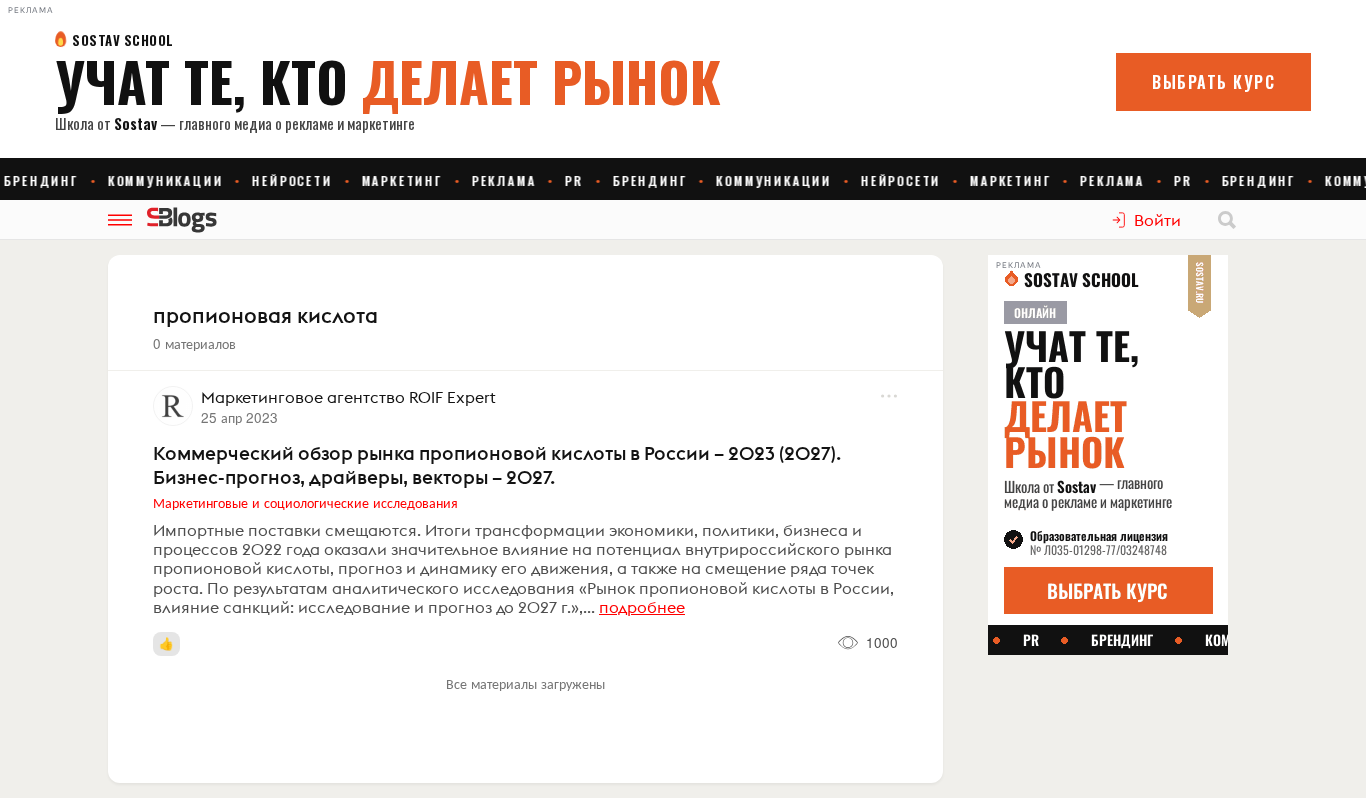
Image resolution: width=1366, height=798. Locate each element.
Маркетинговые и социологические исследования (305, 502)
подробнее (642, 607)
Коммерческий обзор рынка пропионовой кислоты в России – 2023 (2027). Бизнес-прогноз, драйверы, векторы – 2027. (497, 465)
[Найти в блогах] (1227, 220)
